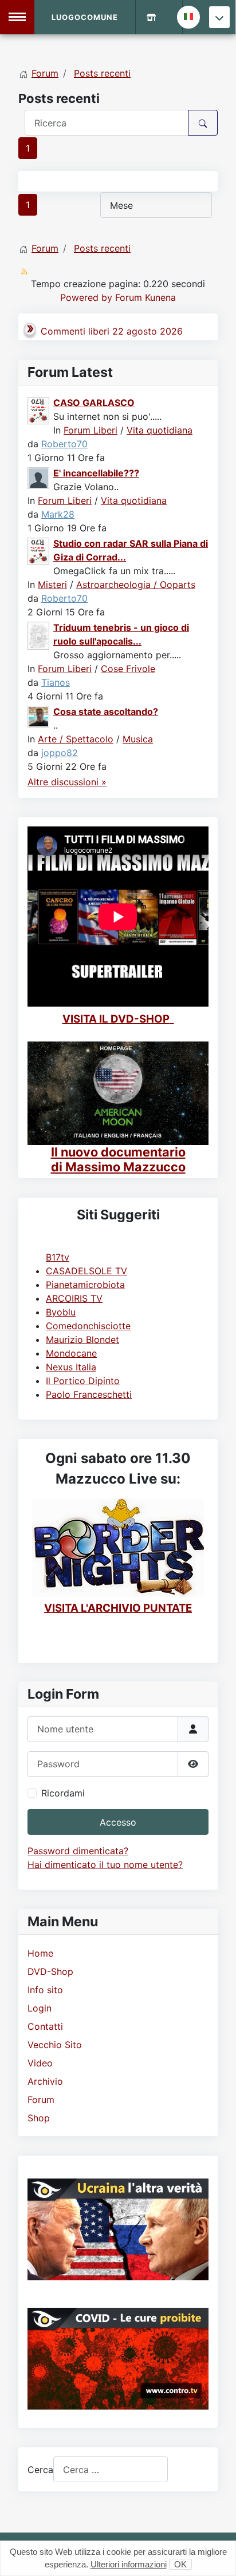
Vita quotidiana (160, 430)
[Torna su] (216, 2555)
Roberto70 (64, 444)
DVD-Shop (50, 1971)
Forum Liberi (91, 430)
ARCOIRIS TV (74, 1298)
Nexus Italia (71, 1367)
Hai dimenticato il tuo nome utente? (105, 1865)
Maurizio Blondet (82, 1339)
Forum (41, 2100)
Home (40, 1953)
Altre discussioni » (67, 782)
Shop (39, 2118)
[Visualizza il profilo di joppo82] (39, 715)
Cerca (40, 2470)
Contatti (45, 2026)
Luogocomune (85, 17)
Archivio (45, 2081)
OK (180, 2564)
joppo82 (60, 753)
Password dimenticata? (78, 1851)
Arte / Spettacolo (76, 739)
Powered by (86, 297)
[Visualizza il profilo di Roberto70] (39, 410)
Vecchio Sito (55, 2045)
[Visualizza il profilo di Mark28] (39, 477)
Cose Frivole (128, 669)
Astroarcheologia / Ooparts (136, 585)
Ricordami (63, 1793)
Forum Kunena (145, 297)
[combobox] (111, 2469)
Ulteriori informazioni (129, 2564)
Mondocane (71, 1353)
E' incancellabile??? (96, 473)
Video (40, 2063)
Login (40, 2008)
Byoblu (61, 1312)
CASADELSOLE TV (86, 1271)
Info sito (45, 1990)
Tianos (56, 682)
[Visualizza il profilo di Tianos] (39, 635)
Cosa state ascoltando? (106, 711)
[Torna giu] (219, 17)
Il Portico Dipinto (83, 1381)
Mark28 (58, 514)
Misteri (52, 585)
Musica (138, 739)
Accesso (118, 1822)
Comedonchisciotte (88, 1326)
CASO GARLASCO (94, 403)
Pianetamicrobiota (85, 1285)
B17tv (58, 1257)
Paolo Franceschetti (89, 1394)
